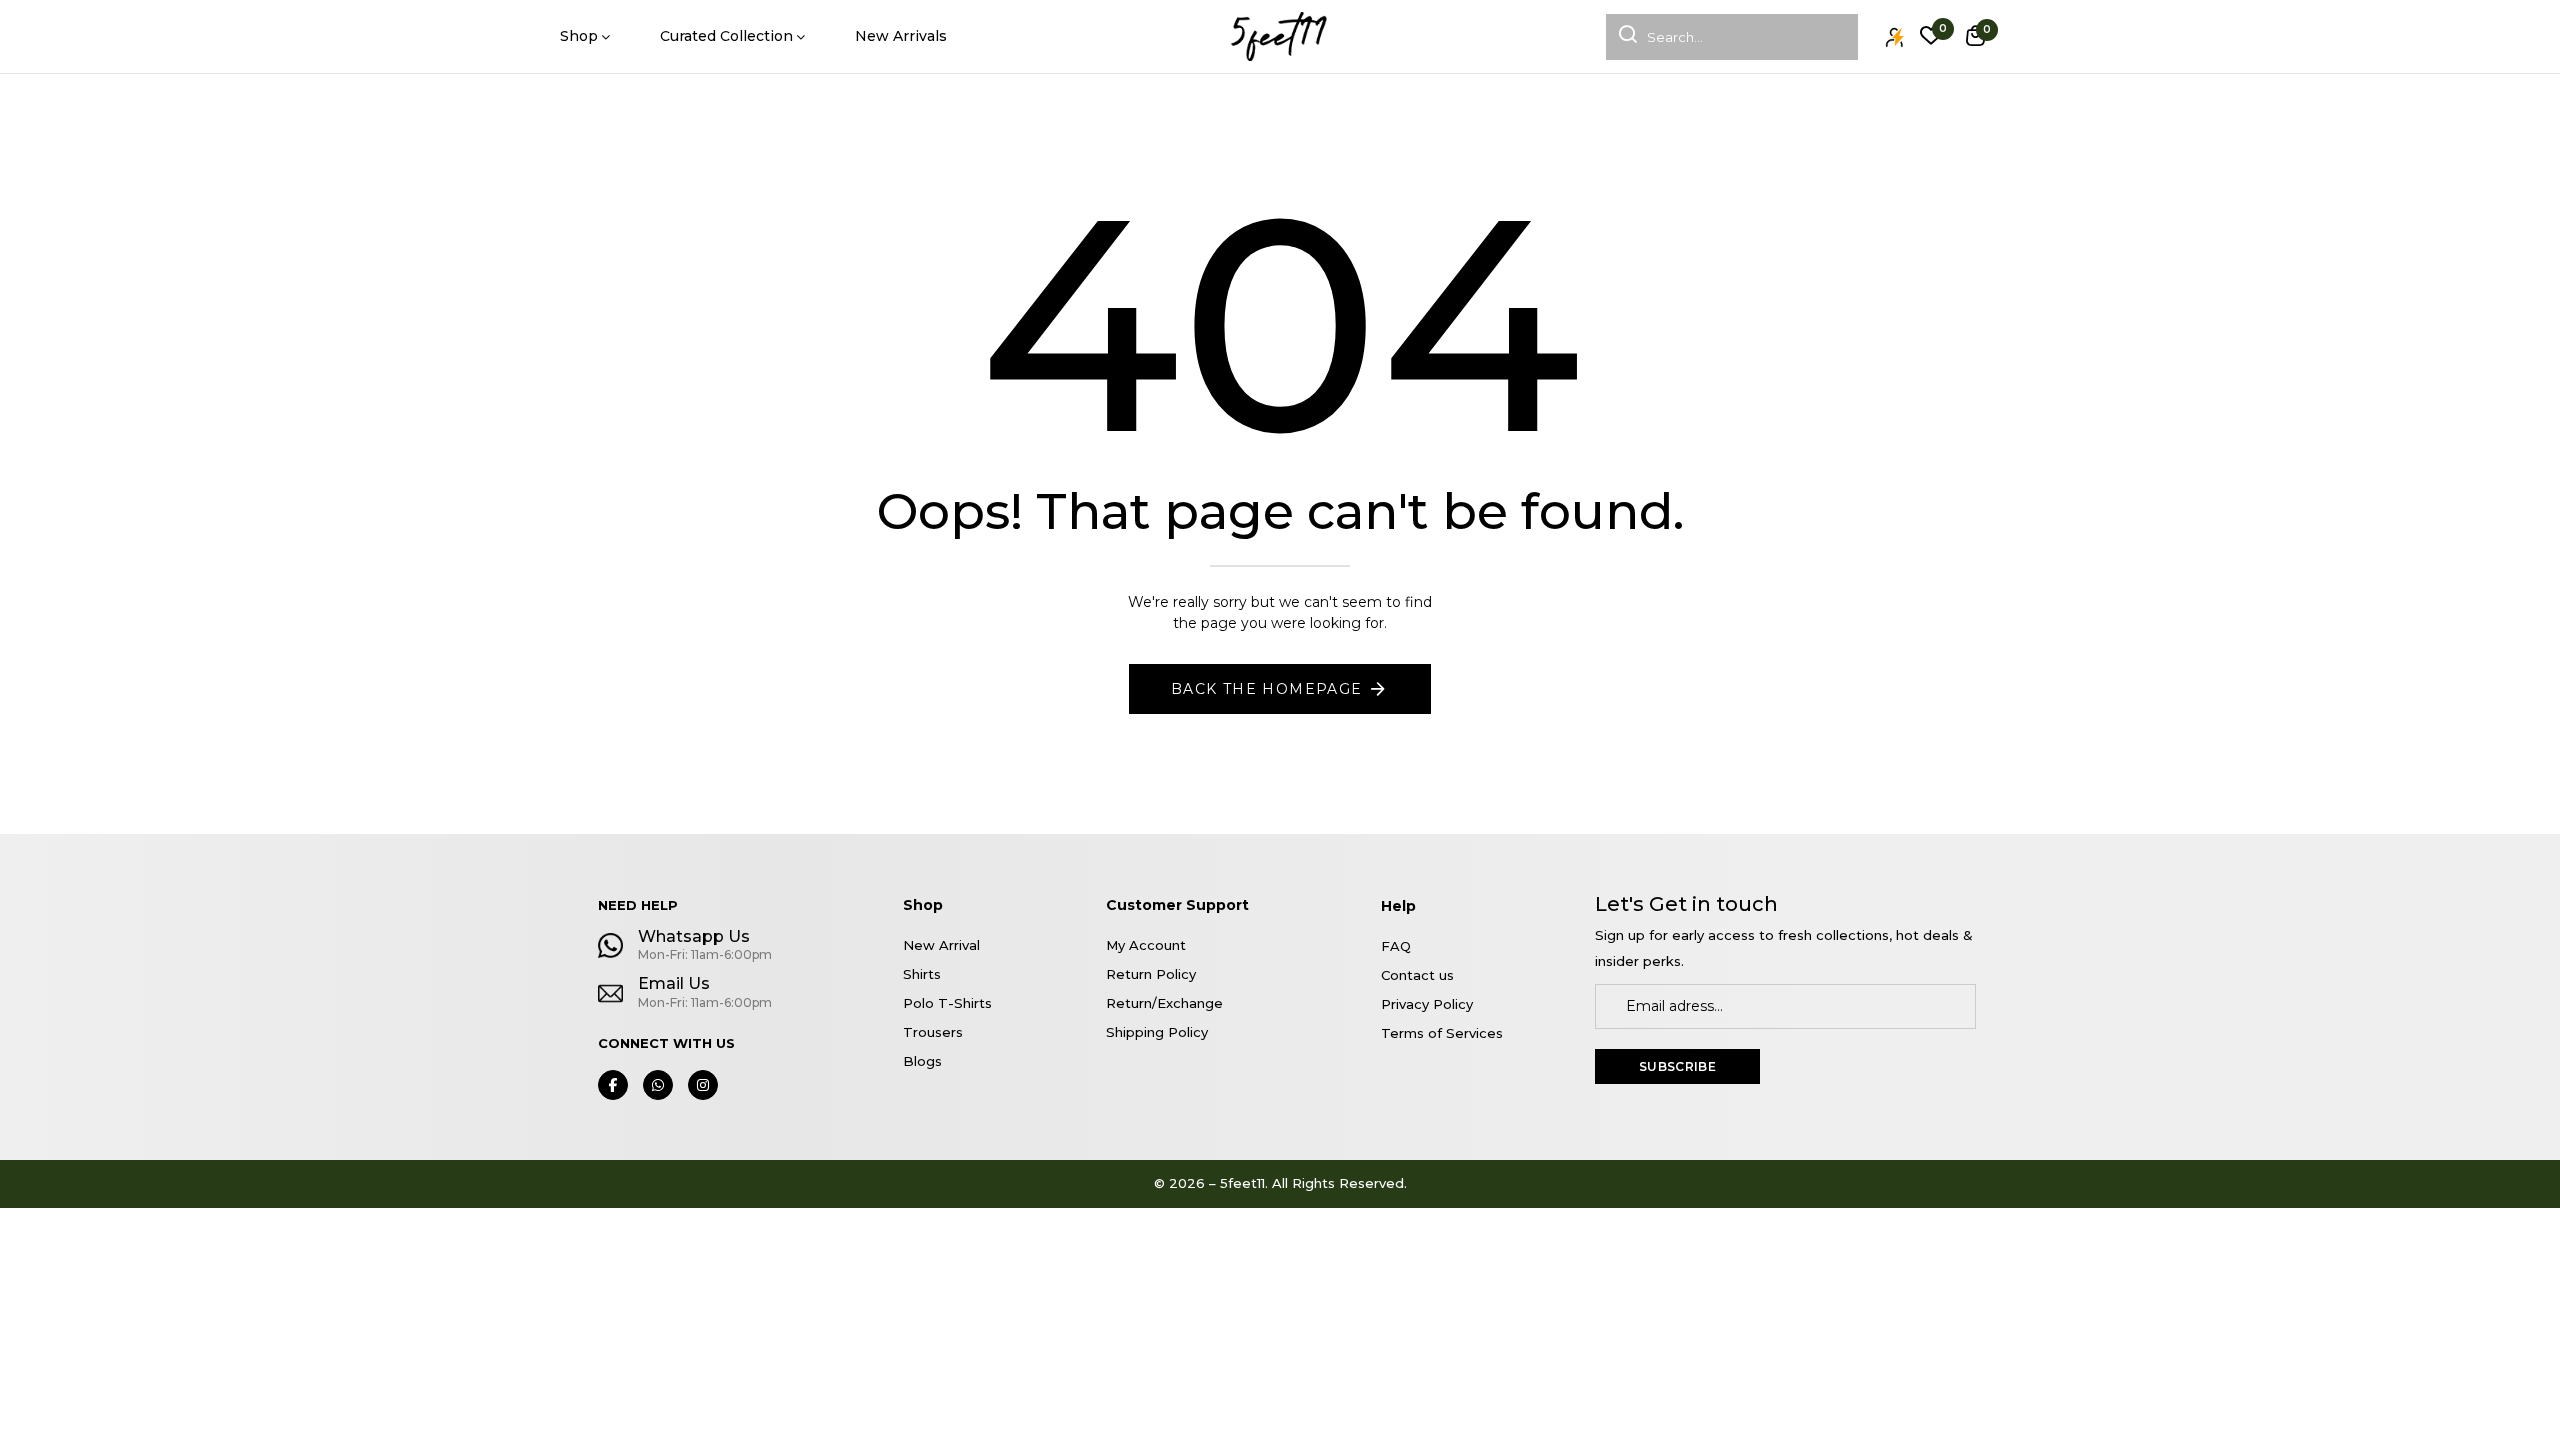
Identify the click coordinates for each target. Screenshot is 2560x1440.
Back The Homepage (1267, 689)
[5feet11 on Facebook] (613, 1085)
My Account (1146, 945)
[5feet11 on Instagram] (703, 1085)
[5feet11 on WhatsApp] (658, 1085)
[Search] (1621, 37)
